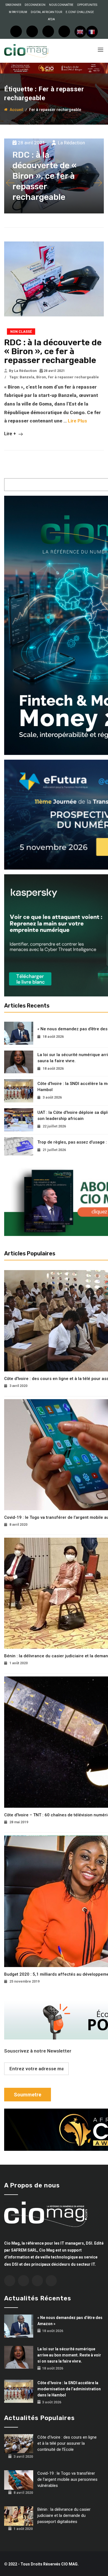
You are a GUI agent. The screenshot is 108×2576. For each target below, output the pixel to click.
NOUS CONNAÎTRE (61, 5)
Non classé (21, 332)
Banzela (27, 377)
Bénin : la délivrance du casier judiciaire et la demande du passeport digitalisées (64, 2515)
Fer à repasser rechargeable (73, 377)
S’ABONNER (13, 5)
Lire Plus (77, 421)
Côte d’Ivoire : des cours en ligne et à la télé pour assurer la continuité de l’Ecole (67, 2443)
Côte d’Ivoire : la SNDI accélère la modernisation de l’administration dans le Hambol (69, 2389)
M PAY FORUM (18, 12)
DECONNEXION (35, 5)
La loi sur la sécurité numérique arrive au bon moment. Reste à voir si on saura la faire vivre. (69, 2355)
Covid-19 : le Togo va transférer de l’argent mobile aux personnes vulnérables (67, 2479)
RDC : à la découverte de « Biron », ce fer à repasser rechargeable (53, 351)
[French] (92, 32)
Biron (41, 377)
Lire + (11, 434)
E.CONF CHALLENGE (80, 12)
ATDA (51, 19)
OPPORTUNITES (87, 5)
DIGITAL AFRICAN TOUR (46, 12)
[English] (80, 32)
